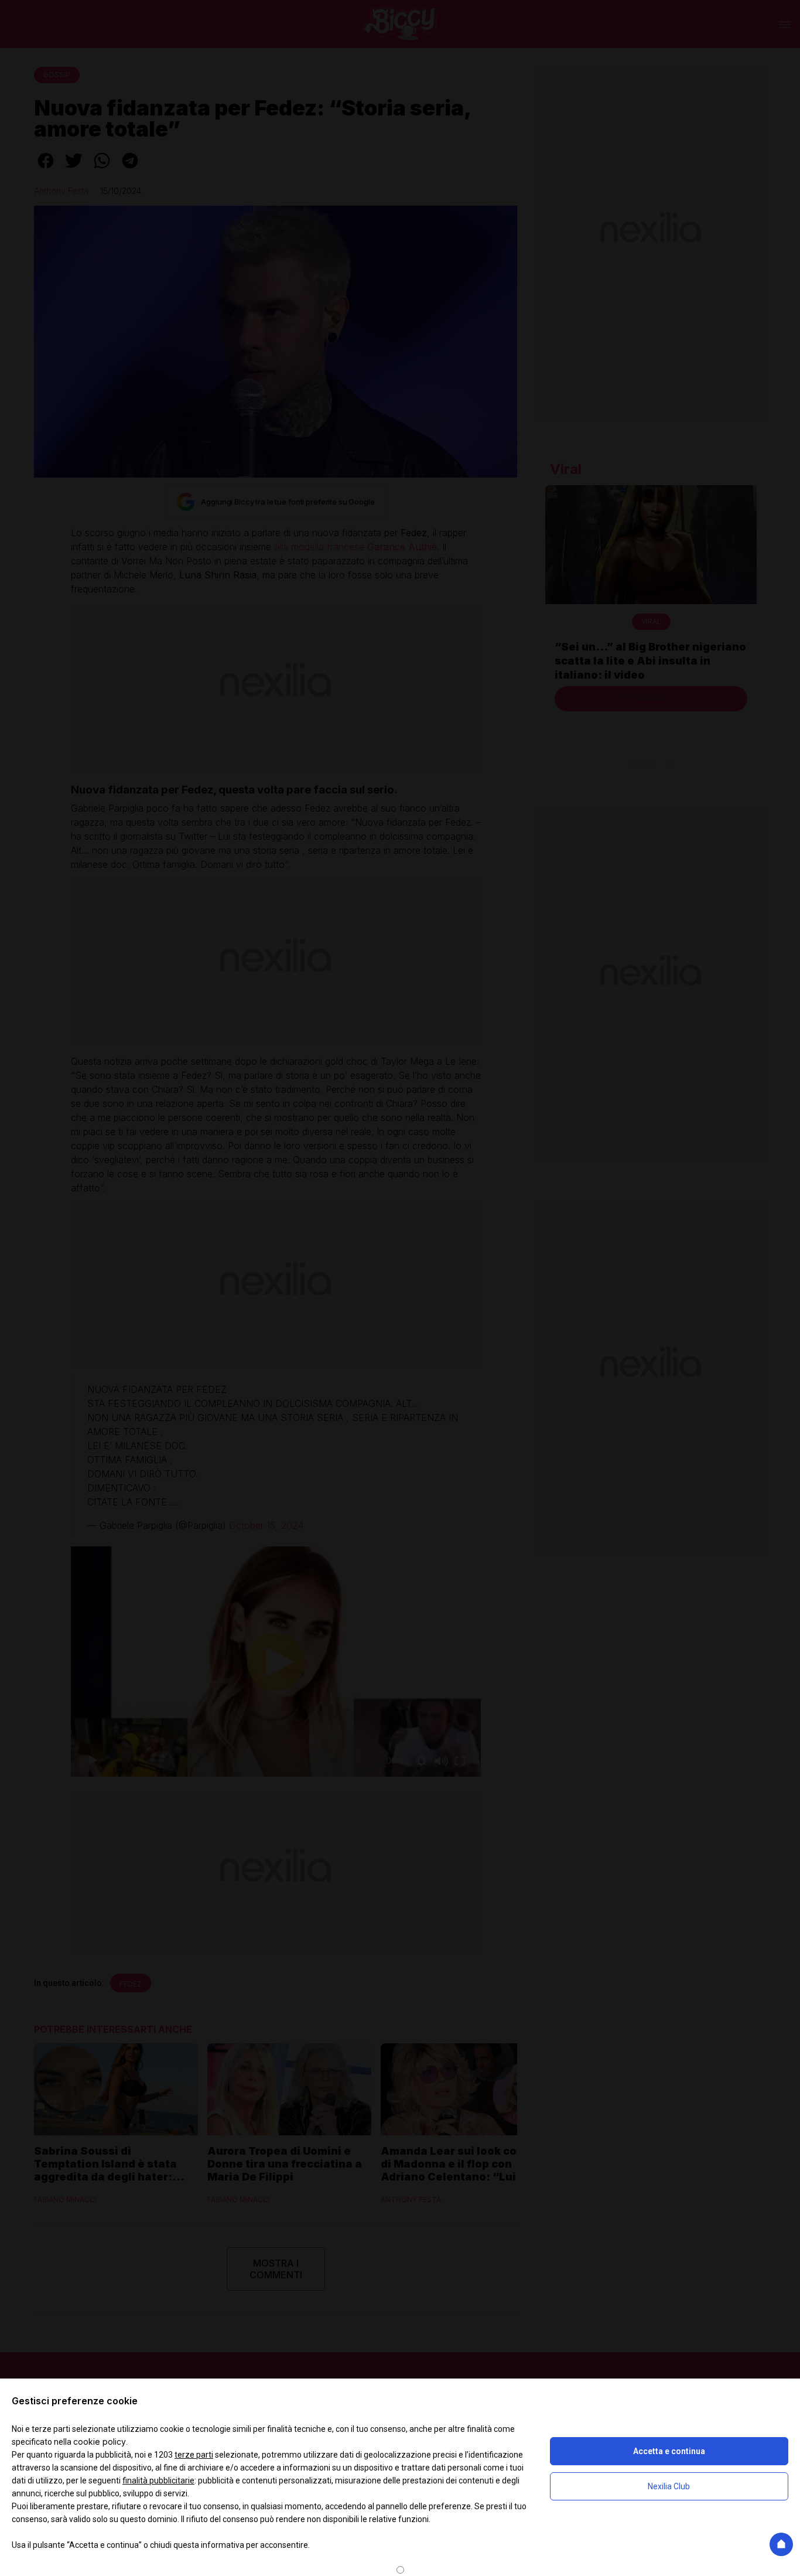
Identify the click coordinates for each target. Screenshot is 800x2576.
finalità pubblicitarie (158, 2480)
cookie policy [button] (100, 2442)
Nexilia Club (669, 2486)
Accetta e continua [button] (669, 2451)
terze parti (194, 2455)
